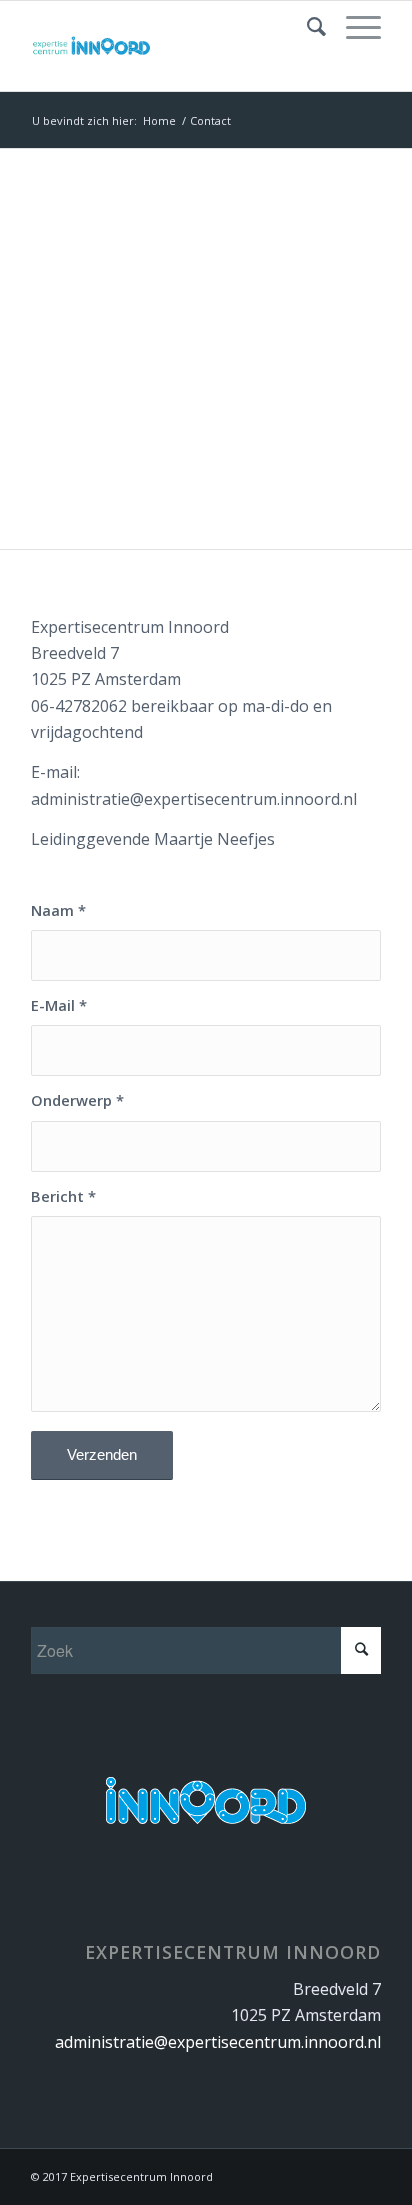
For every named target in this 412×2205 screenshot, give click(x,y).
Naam (58, 910)
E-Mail (59, 1005)
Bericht (63, 1196)
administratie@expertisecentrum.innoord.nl (218, 2042)
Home (159, 120)
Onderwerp (77, 1100)
